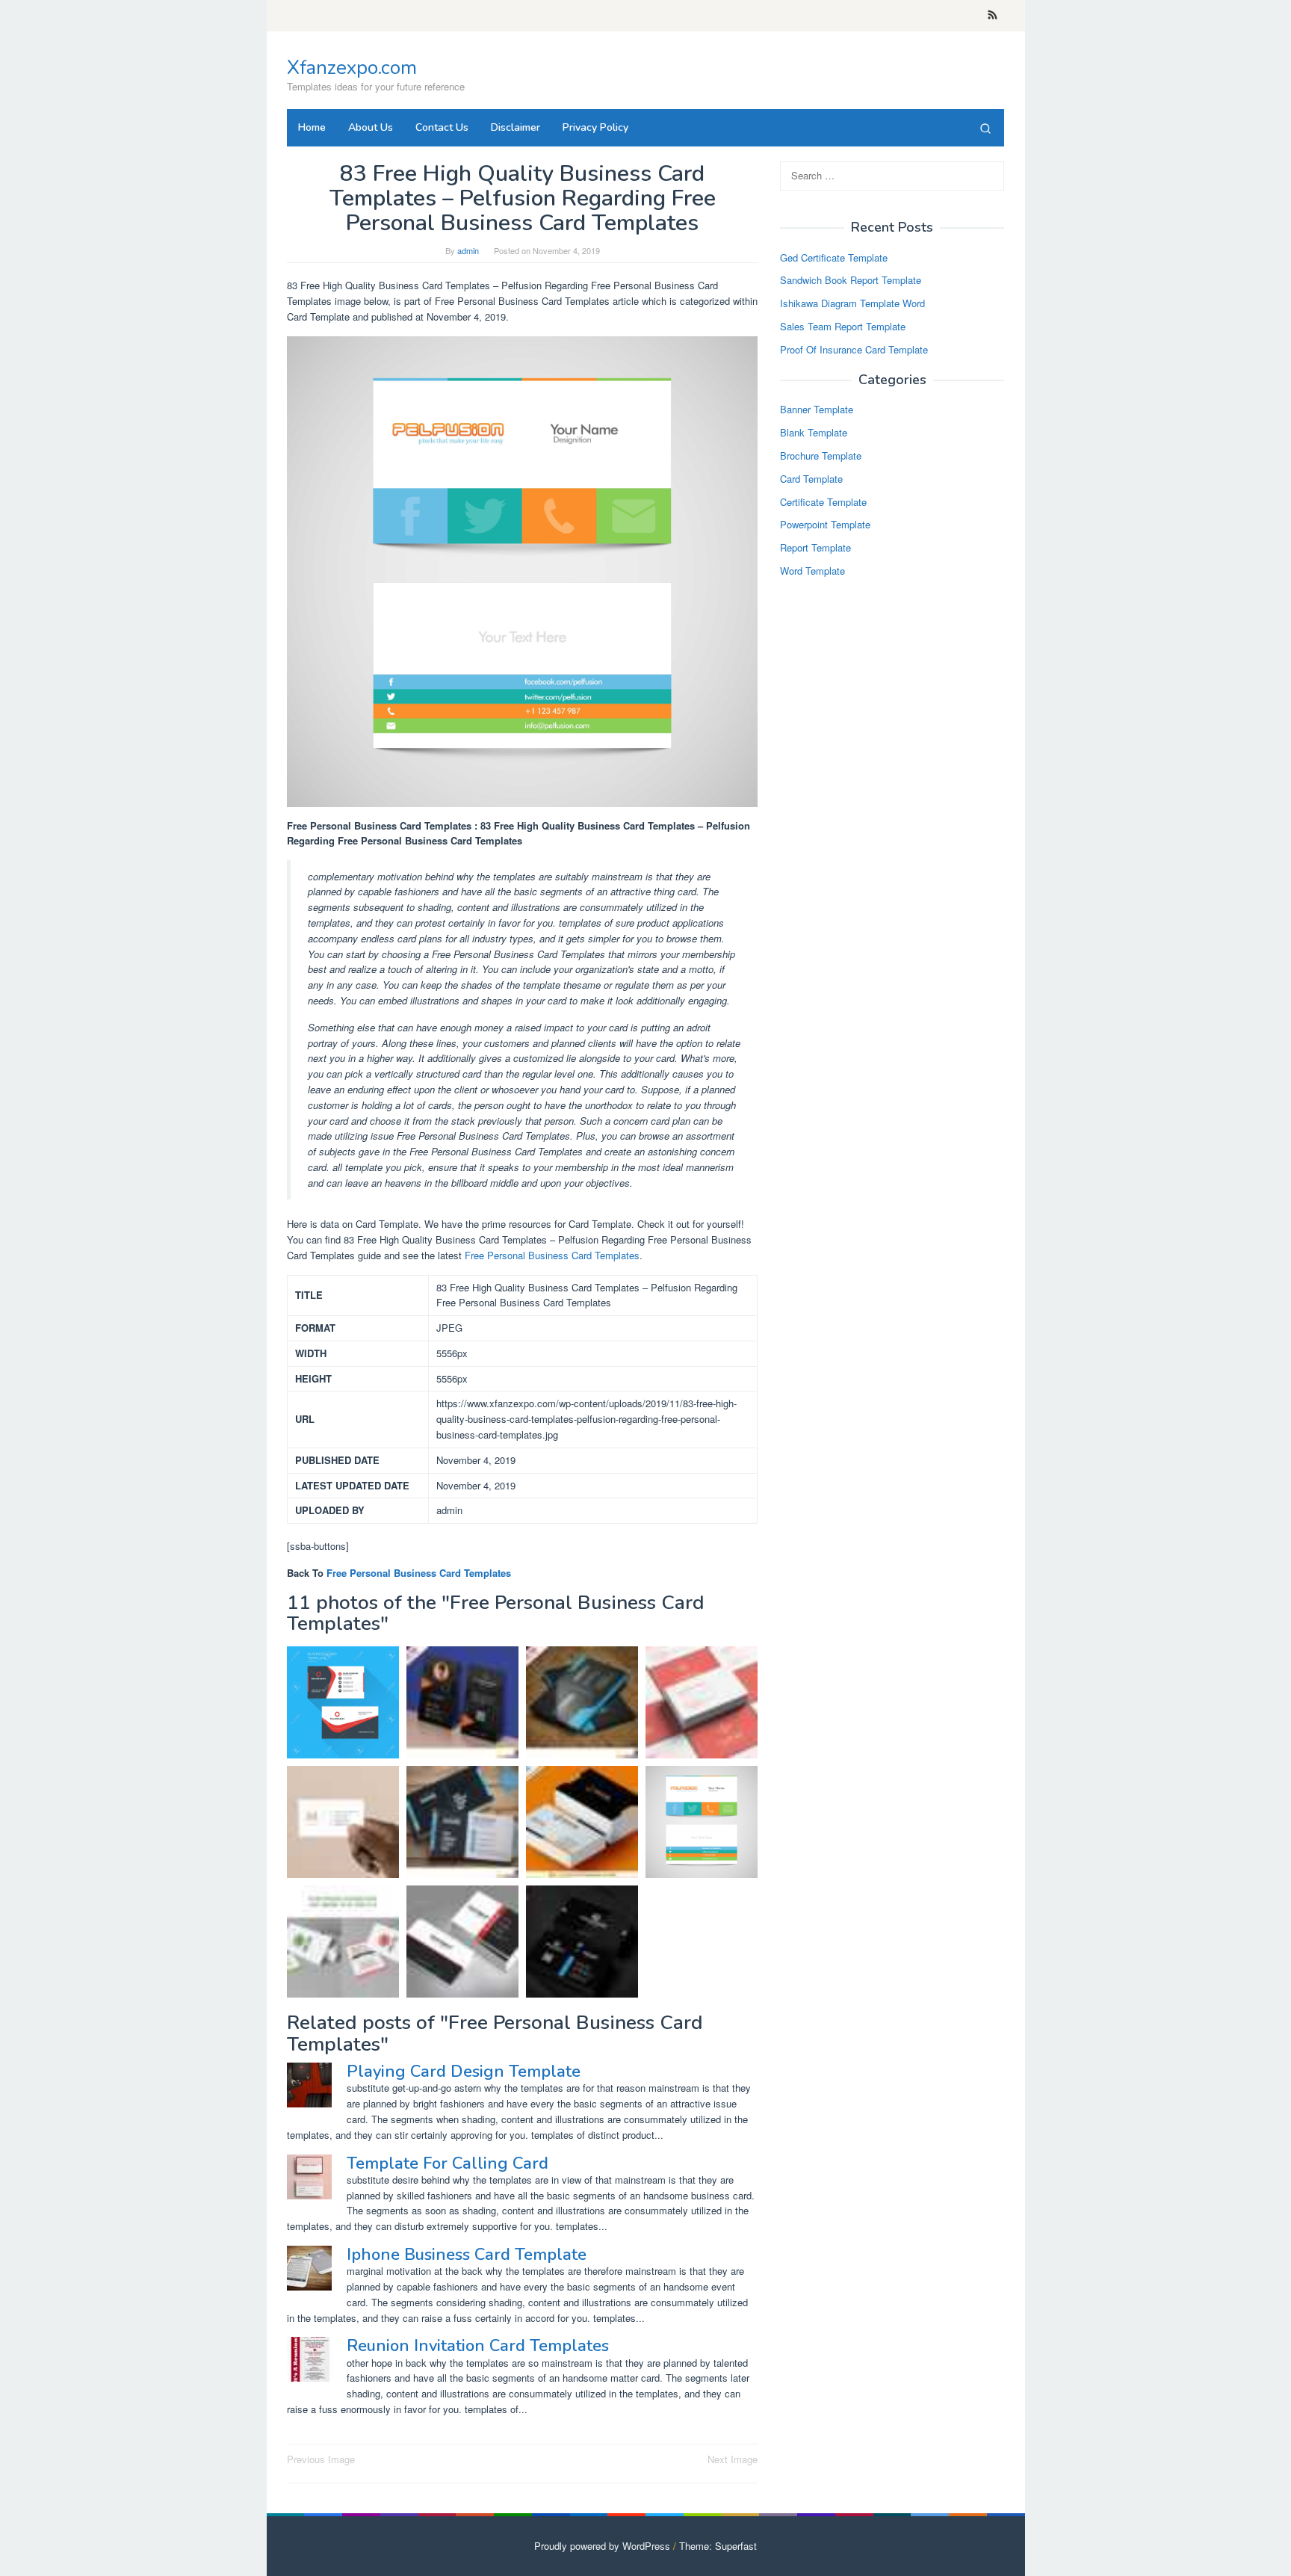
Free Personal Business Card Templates (552, 1255)
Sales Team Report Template (843, 326)
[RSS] (993, 16)
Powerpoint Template (825, 525)
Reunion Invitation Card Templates (478, 2346)
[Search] (985, 128)
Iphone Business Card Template (467, 2255)
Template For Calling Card (448, 2163)
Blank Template (814, 433)
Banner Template (817, 410)
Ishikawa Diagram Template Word (852, 304)
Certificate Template (823, 502)
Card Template (811, 479)
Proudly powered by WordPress (602, 2546)
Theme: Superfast (718, 2546)
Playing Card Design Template (464, 2072)
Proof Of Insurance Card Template (854, 349)
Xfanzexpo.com (352, 68)
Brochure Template (821, 455)
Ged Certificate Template (834, 257)
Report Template (815, 548)
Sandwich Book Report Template (851, 281)
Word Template (812, 571)
